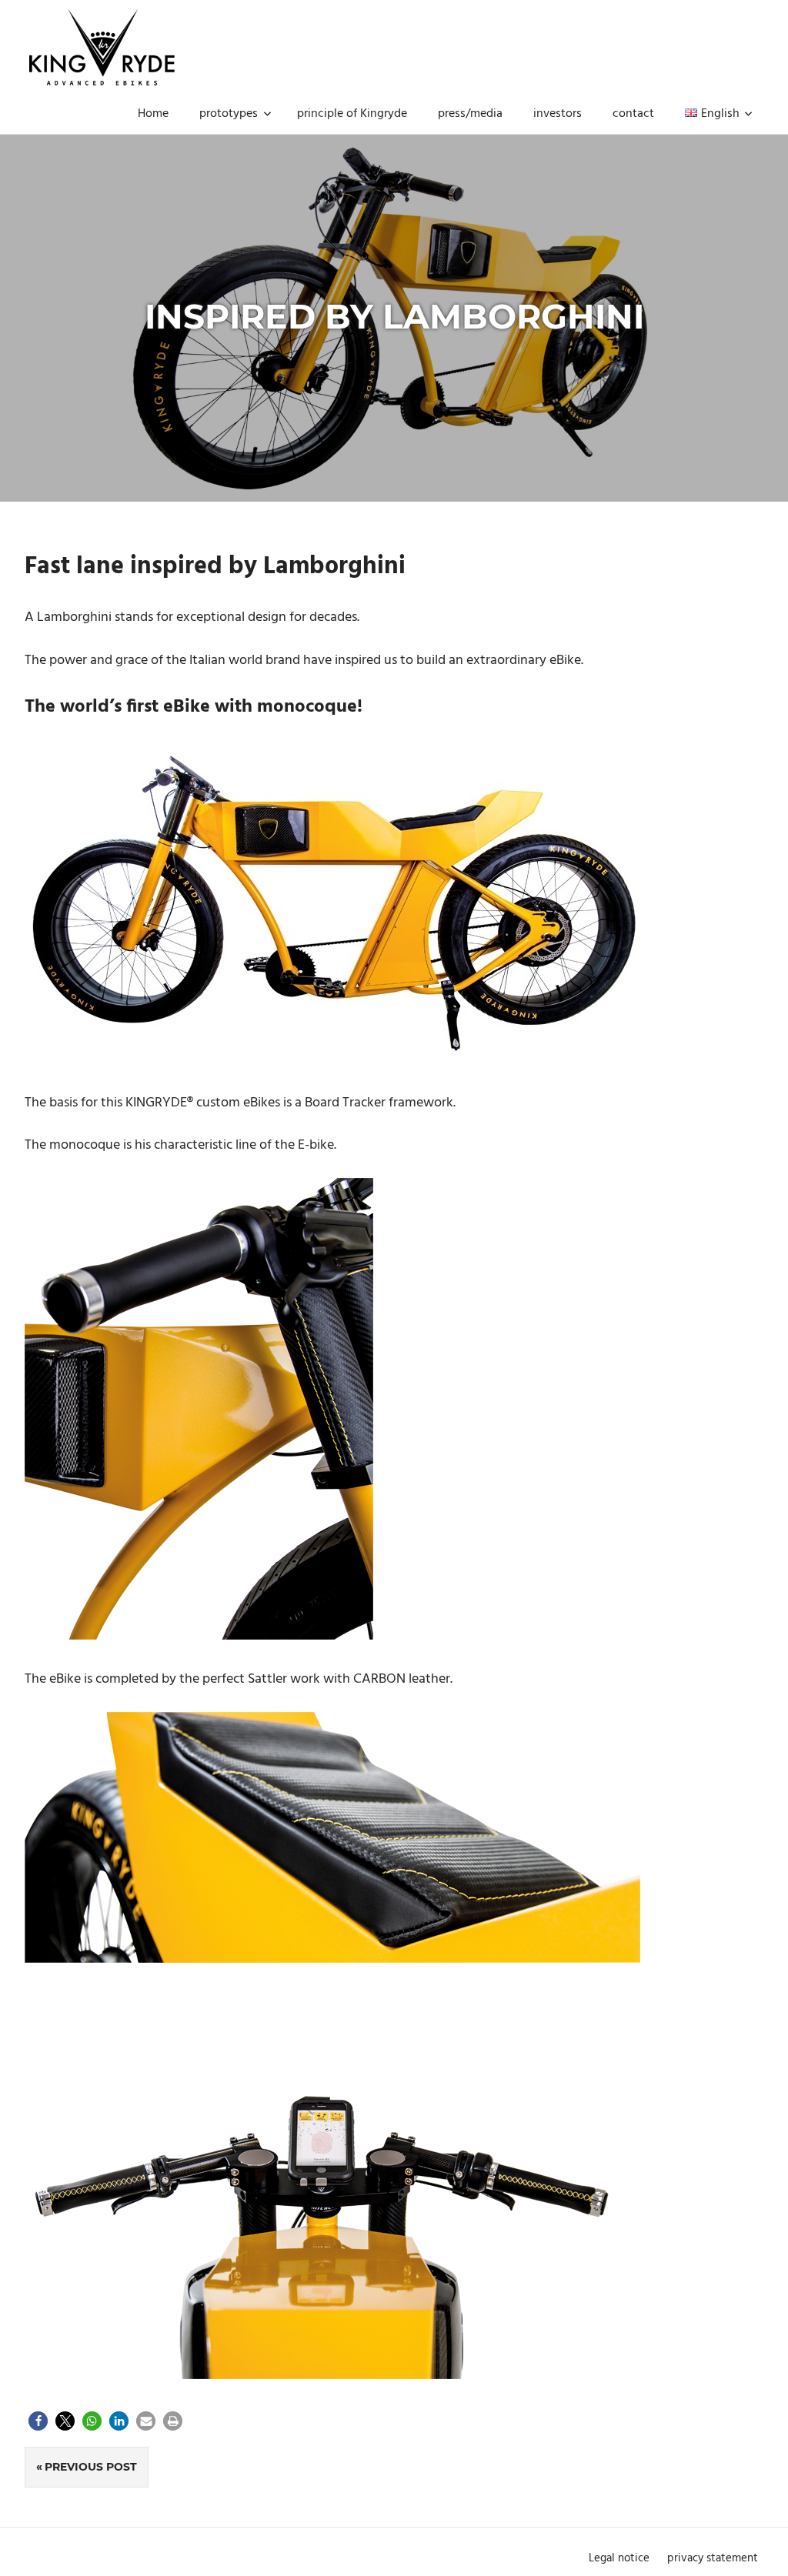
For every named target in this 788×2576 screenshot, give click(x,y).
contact (633, 114)
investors (558, 114)
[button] (38, 2421)
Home (153, 114)
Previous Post (91, 2467)
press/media (470, 114)
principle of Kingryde (352, 114)
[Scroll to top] (758, 2546)
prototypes (229, 114)
